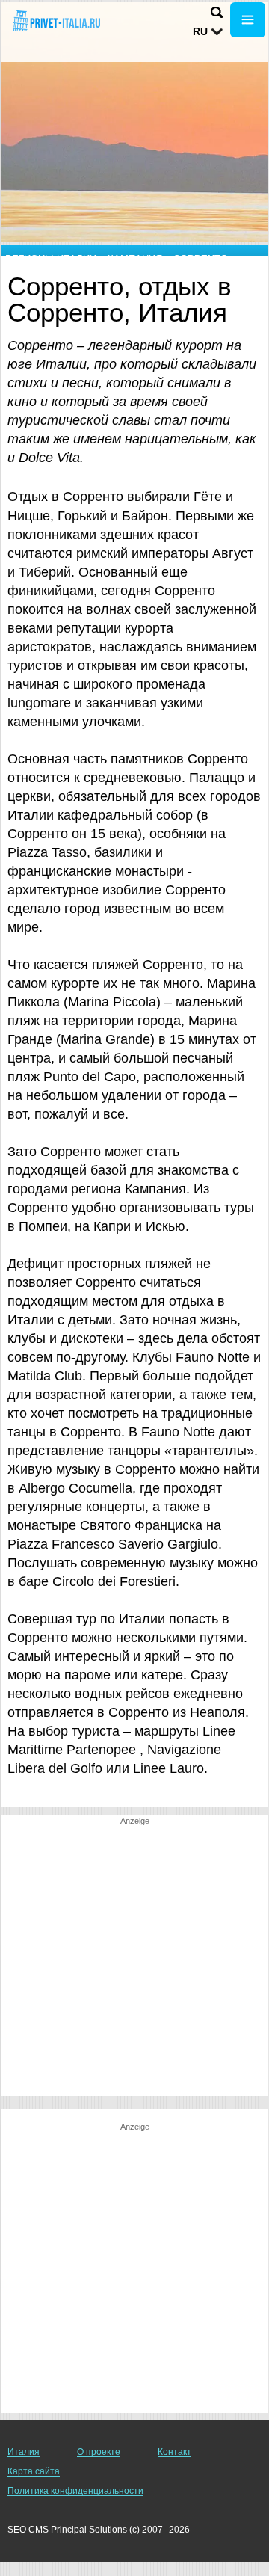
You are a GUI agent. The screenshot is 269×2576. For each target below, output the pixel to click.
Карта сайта (34, 2471)
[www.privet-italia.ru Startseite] (56, 21)
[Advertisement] (134, 1961)
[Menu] (248, 20)
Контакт (174, 2452)
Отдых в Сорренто (65, 497)
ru (200, 31)
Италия (24, 2452)
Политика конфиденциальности (75, 2491)
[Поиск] (217, 12)
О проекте (99, 2452)
